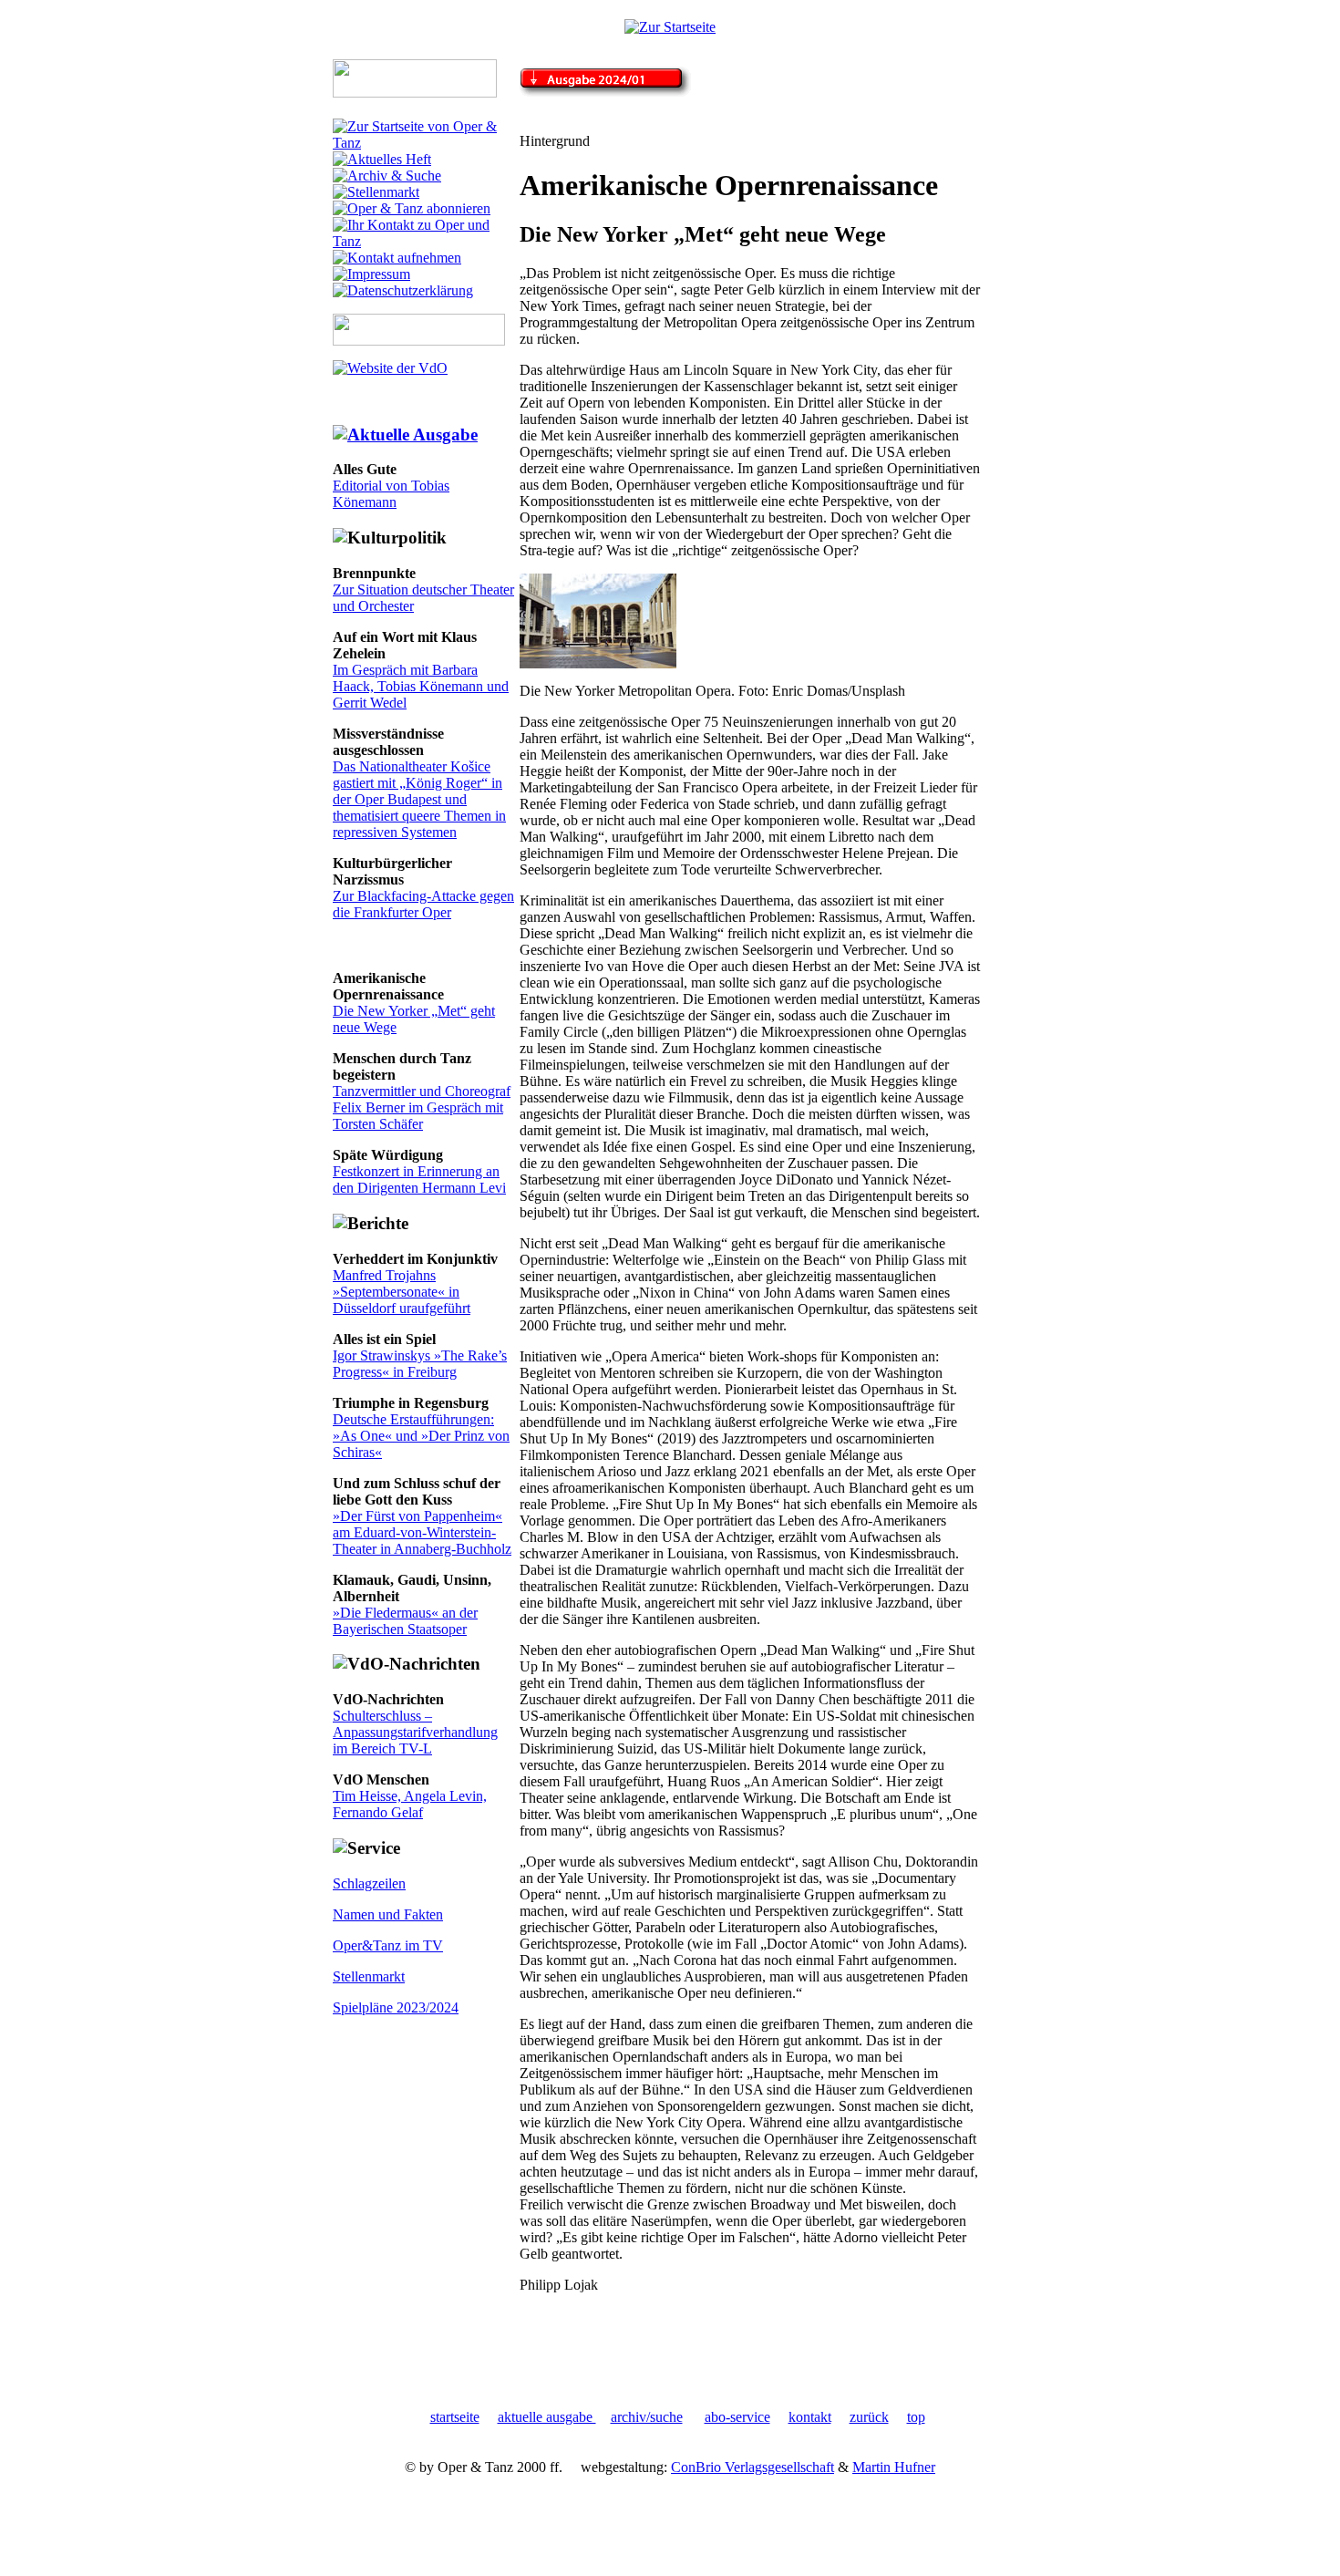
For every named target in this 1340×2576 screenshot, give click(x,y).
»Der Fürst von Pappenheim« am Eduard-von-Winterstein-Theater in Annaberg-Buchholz (422, 1532)
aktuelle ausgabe (547, 2417)
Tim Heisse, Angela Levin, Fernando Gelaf (410, 1804)
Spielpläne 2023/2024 (396, 2007)
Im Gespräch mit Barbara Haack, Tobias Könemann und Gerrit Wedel (421, 686)
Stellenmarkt (369, 1976)
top (916, 2417)
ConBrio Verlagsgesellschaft (752, 2467)
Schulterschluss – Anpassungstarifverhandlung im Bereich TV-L (415, 1732)
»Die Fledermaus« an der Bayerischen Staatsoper (405, 1621)
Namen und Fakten (388, 1914)
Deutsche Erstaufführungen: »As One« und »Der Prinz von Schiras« (421, 1436)
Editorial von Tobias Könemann (391, 494)
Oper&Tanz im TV (388, 1945)
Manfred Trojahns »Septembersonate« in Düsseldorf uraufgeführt (402, 1292)
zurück (869, 2417)
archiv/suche (647, 2417)
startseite (455, 2417)
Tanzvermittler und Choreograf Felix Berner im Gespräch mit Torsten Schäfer (422, 1107)
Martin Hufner (894, 2467)
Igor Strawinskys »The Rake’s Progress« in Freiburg (420, 1364)
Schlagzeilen (369, 1883)
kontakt (810, 2417)
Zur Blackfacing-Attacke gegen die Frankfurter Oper (423, 904)
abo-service (737, 2417)
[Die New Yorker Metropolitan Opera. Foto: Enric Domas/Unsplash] (598, 663)
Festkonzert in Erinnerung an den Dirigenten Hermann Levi (419, 1179)
